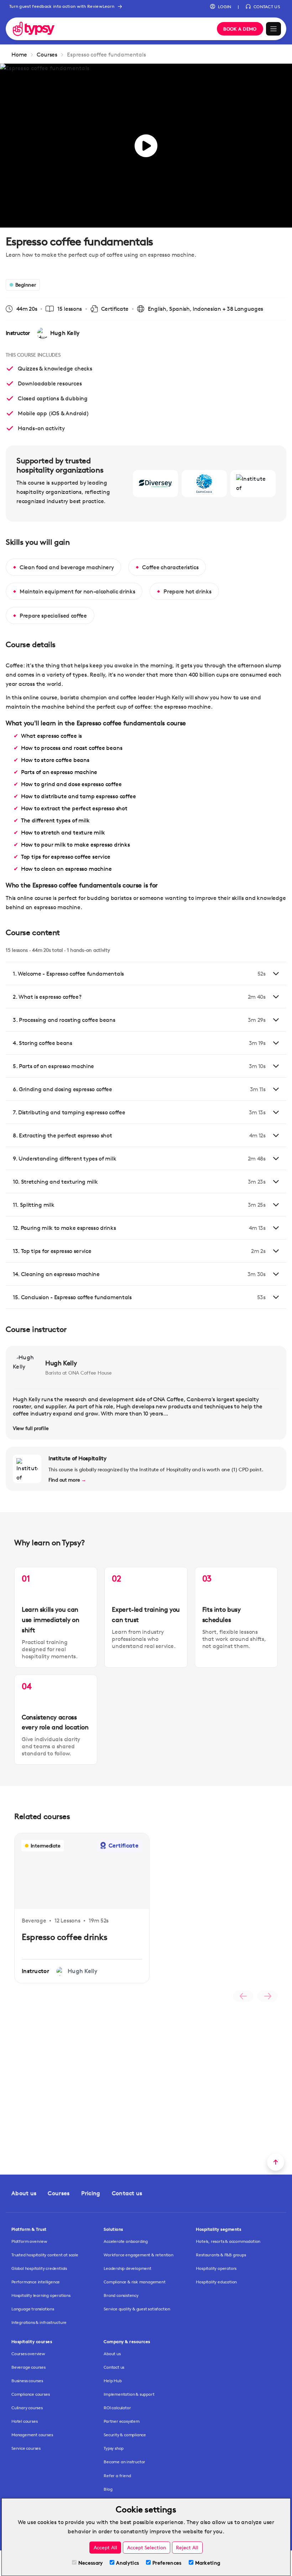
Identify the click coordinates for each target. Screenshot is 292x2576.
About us (24, 2193)
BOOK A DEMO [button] (240, 29)
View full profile (31, 1428)
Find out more (67, 1480)
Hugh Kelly (61, 1363)
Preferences (167, 2563)
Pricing (91, 2193)
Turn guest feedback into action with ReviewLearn (62, 6)
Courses (47, 55)
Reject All (187, 2547)
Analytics (127, 2563)
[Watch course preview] (146, 146)
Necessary (91, 2563)
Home (19, 55)
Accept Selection (147, 2547)
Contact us (127, 2193)
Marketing (208, 2563)
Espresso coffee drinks (64, 1937)
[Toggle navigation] (273, 29)
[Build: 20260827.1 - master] (110, 29)
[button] (221, 7)
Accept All (105, 2547)
